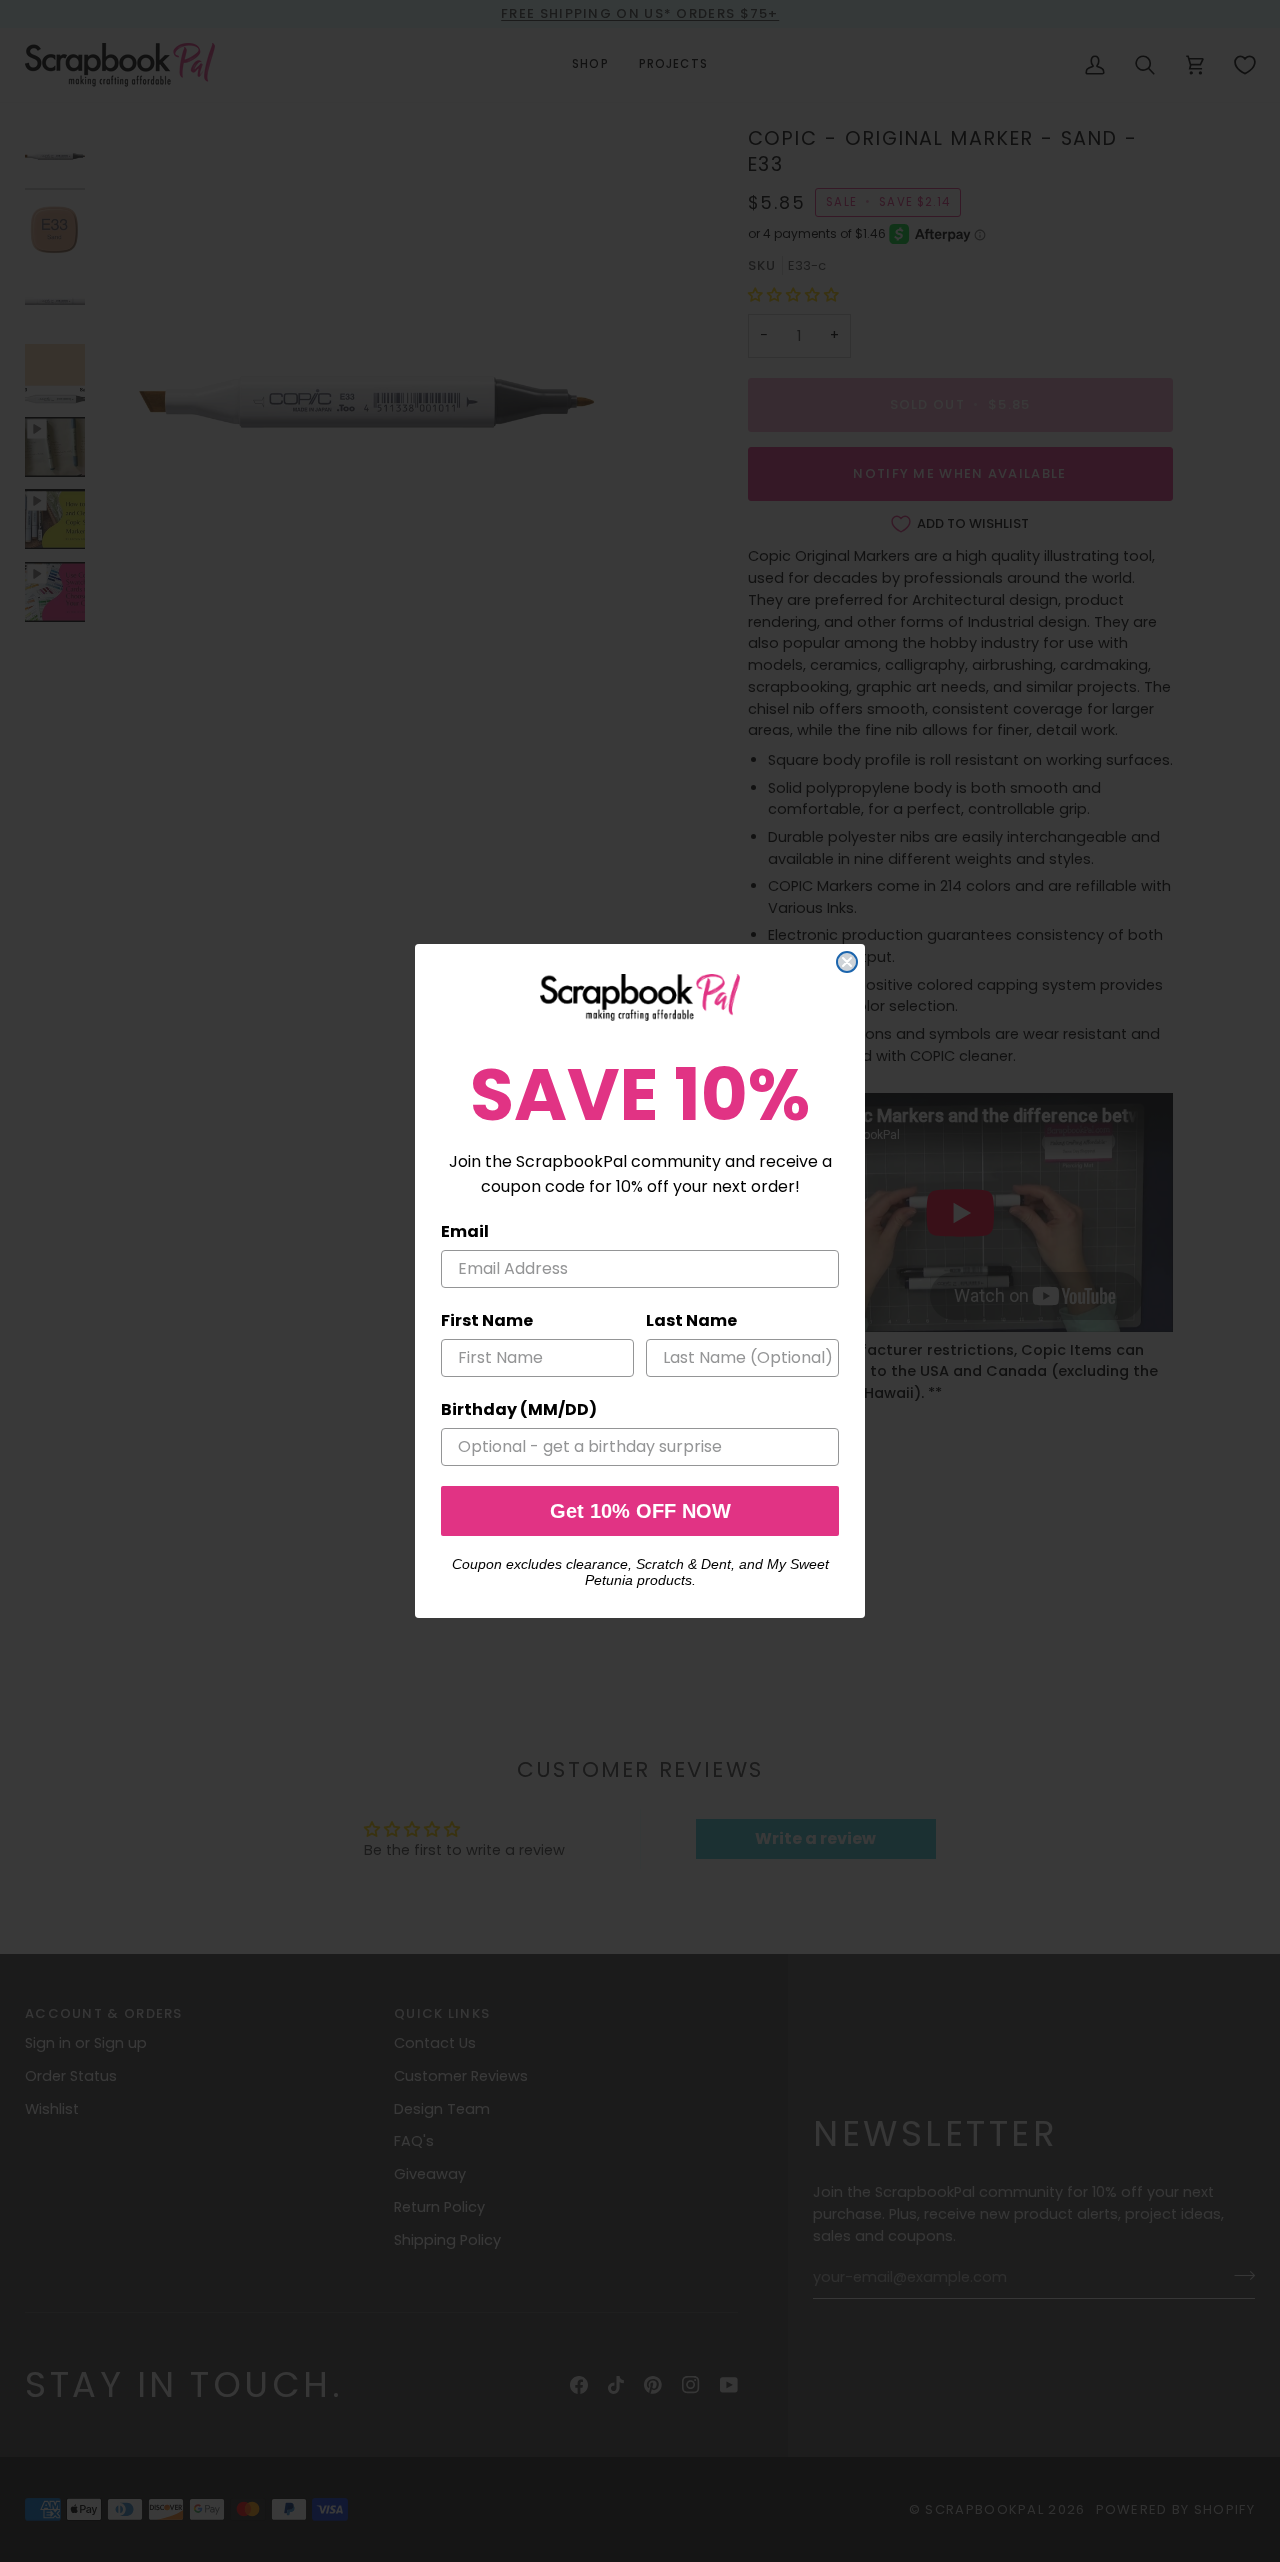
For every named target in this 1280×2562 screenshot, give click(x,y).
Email (465, 1231)
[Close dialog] (847, 962)
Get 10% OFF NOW (640, 1511)
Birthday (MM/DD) (519, 1409)
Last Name (691, 1320)
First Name (487, 1320)
